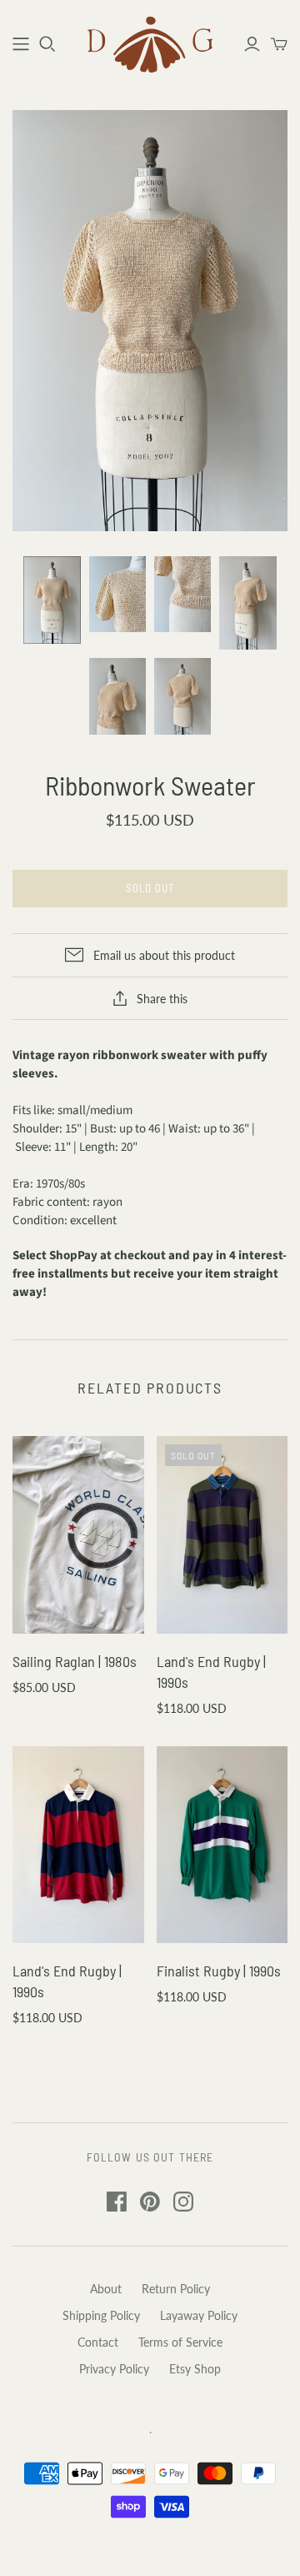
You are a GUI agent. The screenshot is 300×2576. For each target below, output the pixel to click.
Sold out (150, 888)
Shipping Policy (101, 2315)
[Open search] (47, 44)
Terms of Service (180, 2342)
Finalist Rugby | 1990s (219, 1971)
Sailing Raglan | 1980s (75, 1661)
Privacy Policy (114, 2369)
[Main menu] (21, 44)
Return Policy (176, 2289)
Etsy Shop (195, 2369)
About (106, 2289)
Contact (98, 2342)
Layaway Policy (199, 2315)
